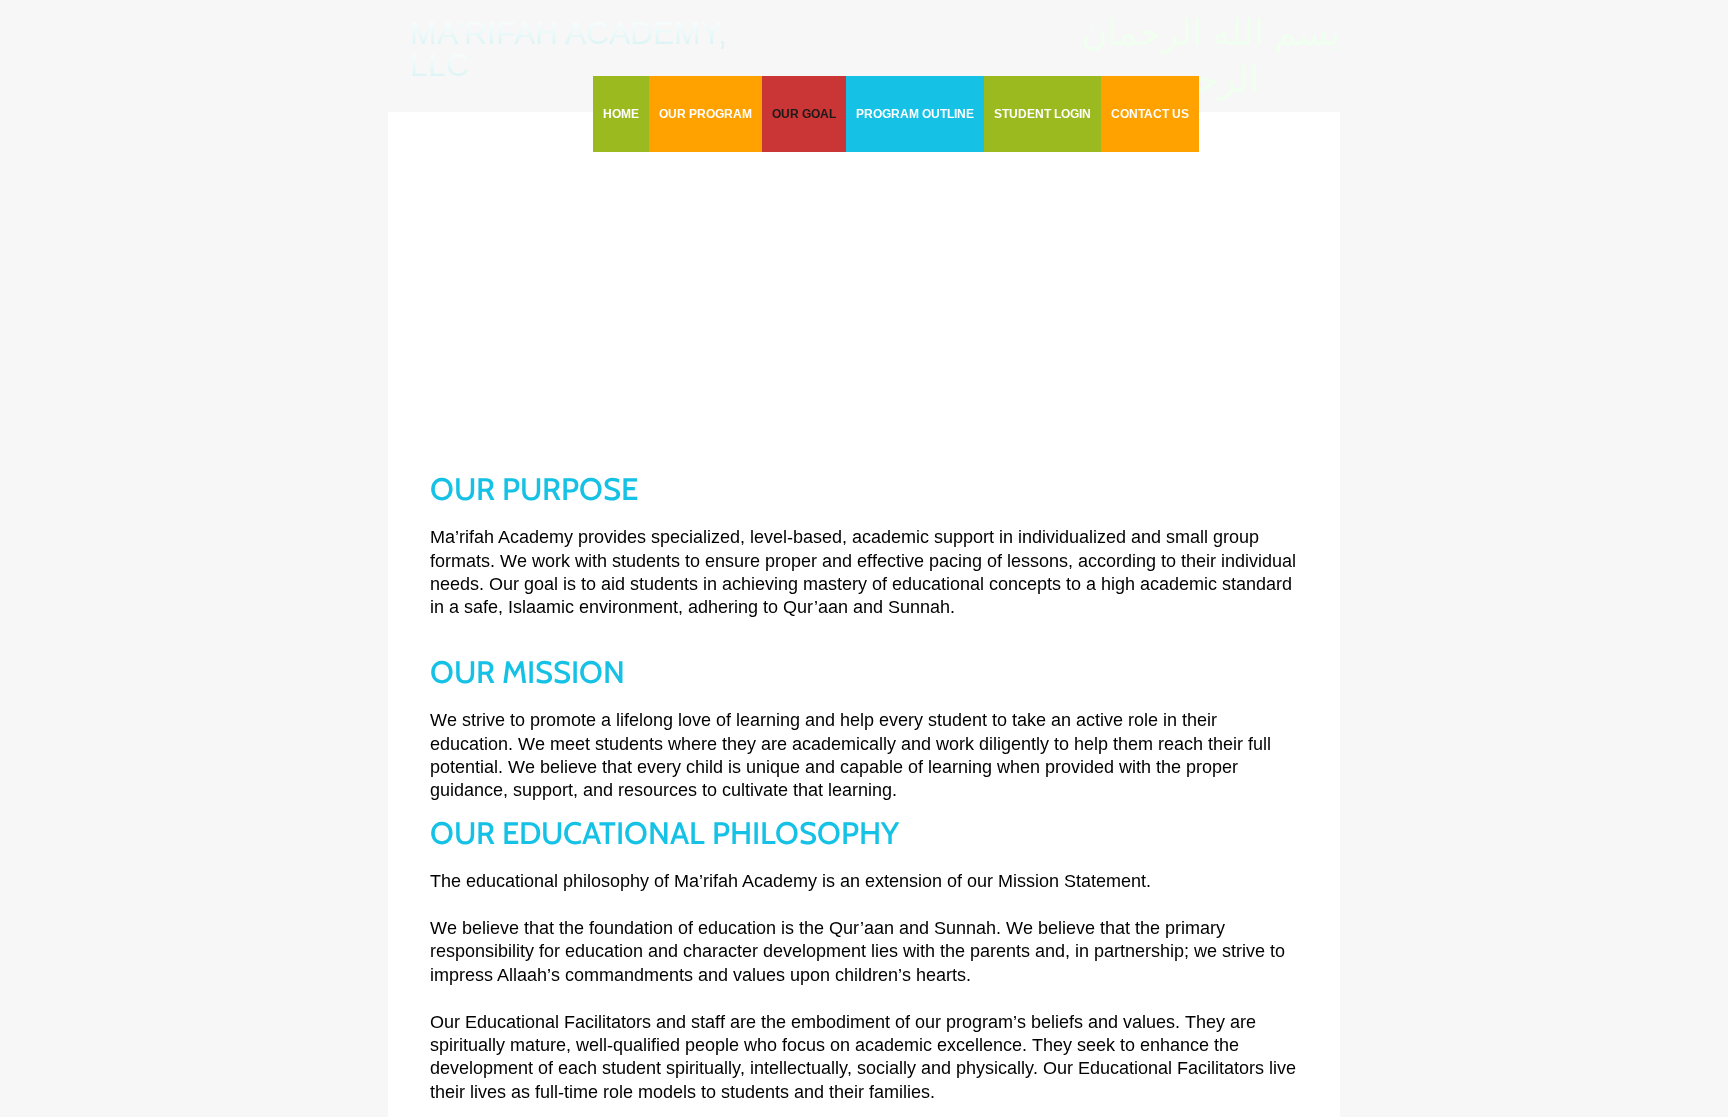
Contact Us (1150, 114)
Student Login (1042, 114)
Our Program (705, 114)
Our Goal (804, 114)
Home (621, 114)
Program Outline (915, 114)
